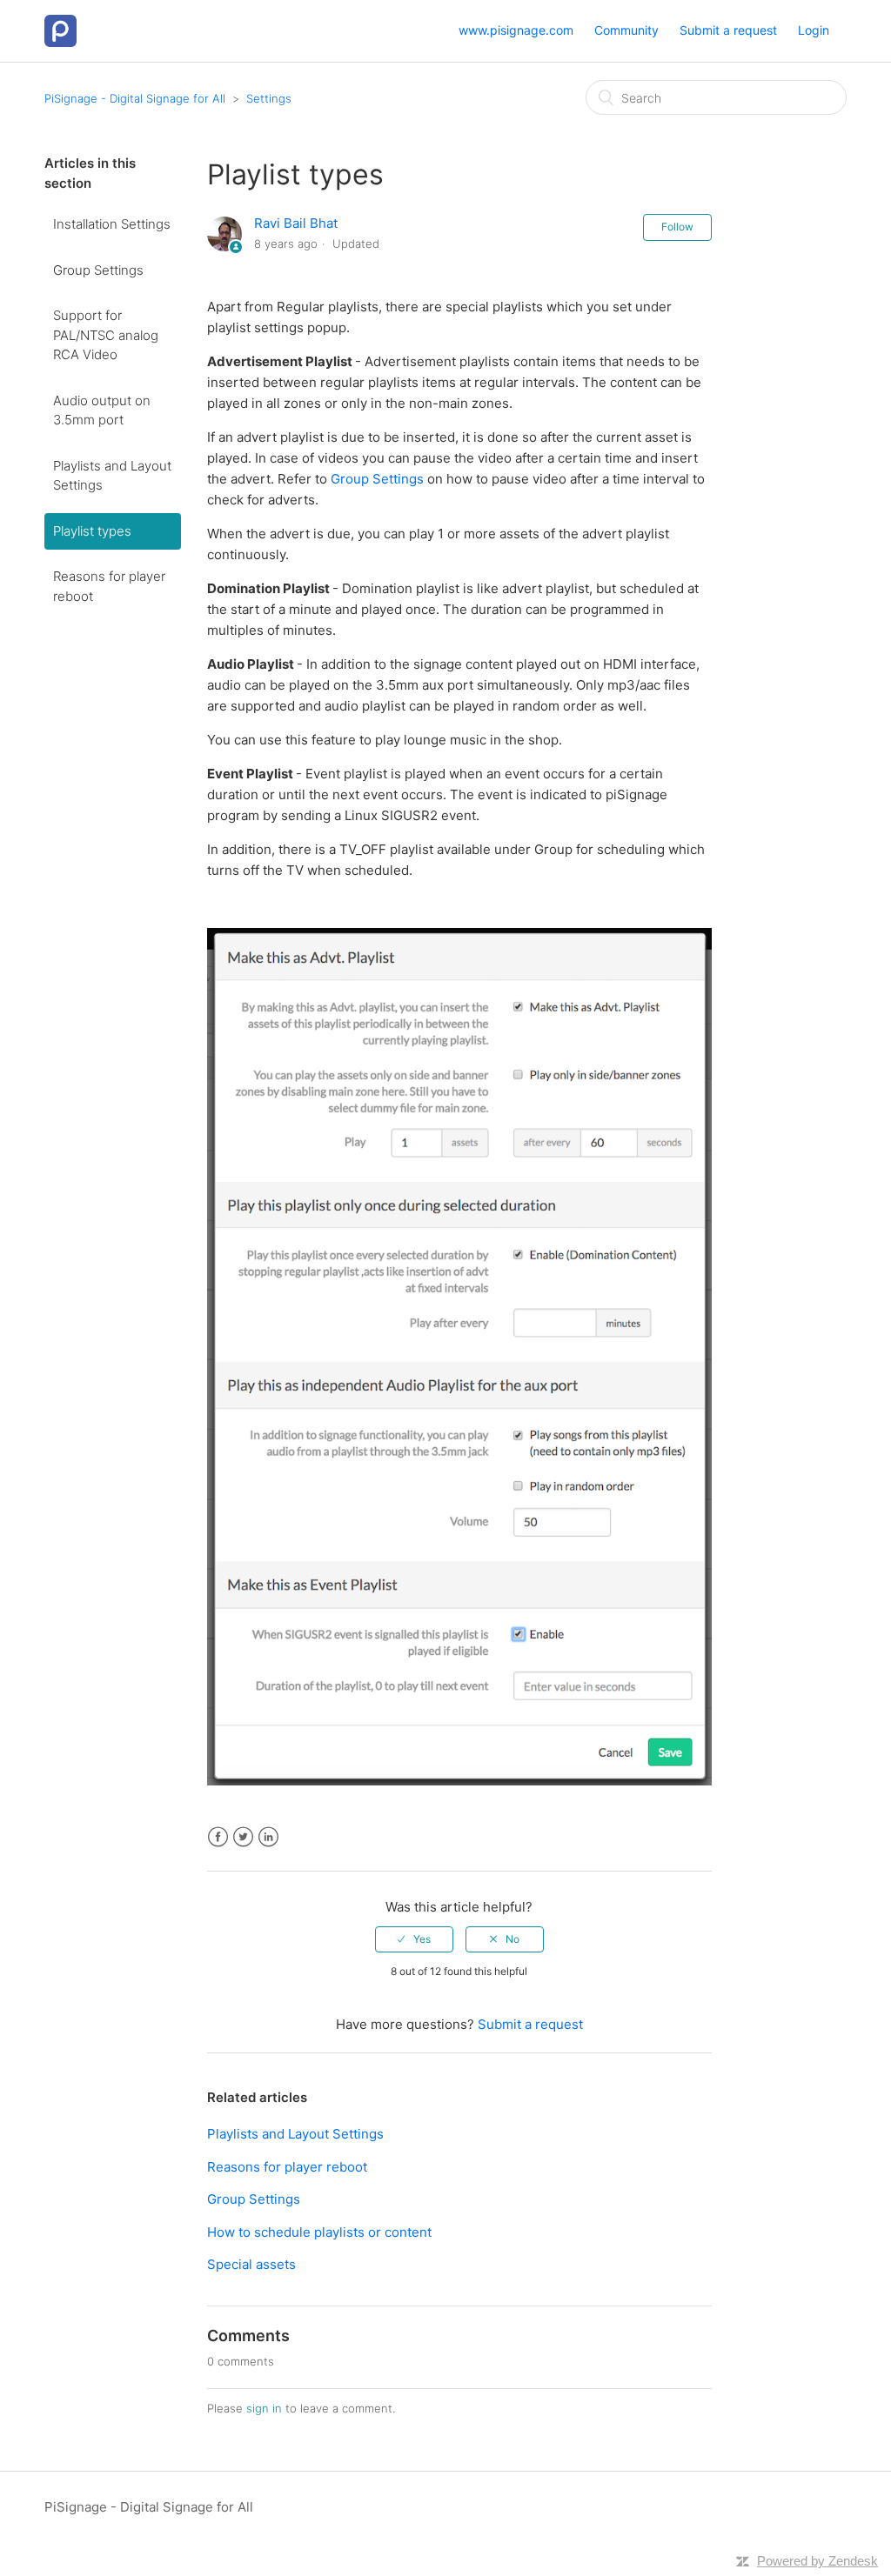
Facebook (218, 1837)
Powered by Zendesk (817, 2561)
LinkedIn (268, 1837)
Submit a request (728, 30)
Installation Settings (112, 224)
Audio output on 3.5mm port (102, 410)
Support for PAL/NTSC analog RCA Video (106, 335)
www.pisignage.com (516, 30)
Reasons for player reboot (109, 586)
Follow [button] (677, 227)
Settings (269, 98)
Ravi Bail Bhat (296, 223)
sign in (264, 2408)
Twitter (243, 1837)
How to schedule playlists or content (319, 2232)
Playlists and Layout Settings (112, 476)
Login (814, 30)
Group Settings (98, 270)
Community (626, 30)
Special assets (251, 2264)
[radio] (414, 1939)
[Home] (60, 30)
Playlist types (92, 531)
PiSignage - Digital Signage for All (135, 98)
